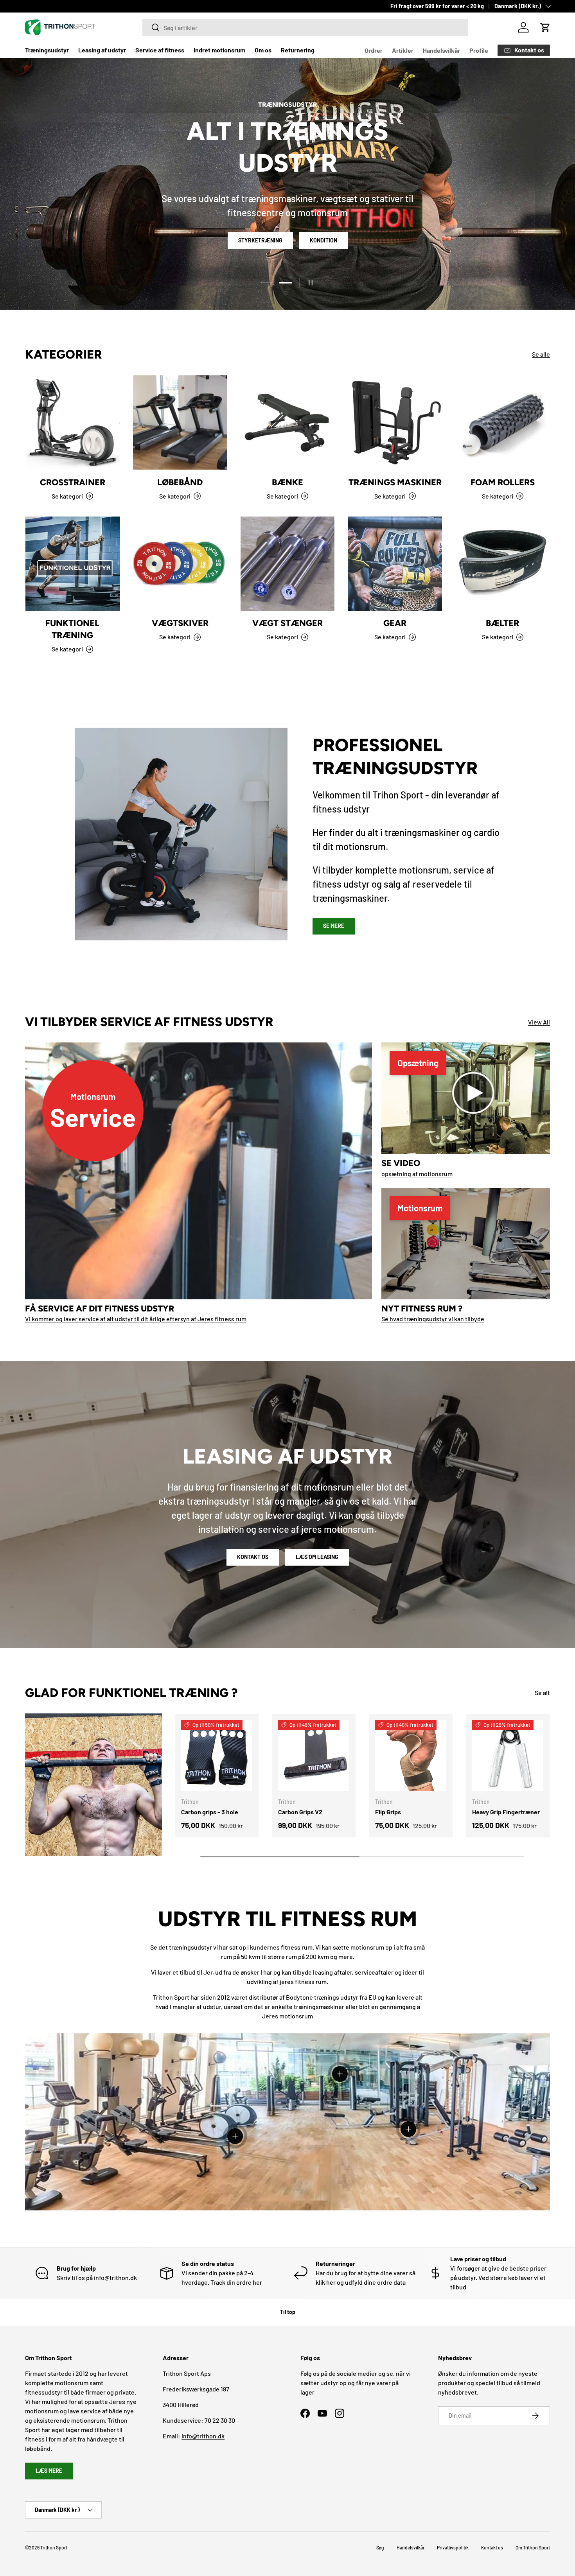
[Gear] (395, 564)
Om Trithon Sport (533, 2547)
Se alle (541, 354)
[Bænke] (288, 422)
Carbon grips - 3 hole (210, 1812)
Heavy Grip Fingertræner (506, 1812)
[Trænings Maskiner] (395, 422)
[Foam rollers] (502, 422)
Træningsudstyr (47, 50)
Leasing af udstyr (102, 50)
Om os (263, 50)
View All (539, 1022)
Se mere (334, 926)
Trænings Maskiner (395, 482)
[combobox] (305, 28)
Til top (288, 2312)
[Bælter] (502, 564)
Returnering (298, 50)
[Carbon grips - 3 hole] (217, 1756)
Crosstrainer (73, 482)
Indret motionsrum (219, 50)
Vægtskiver (180, 623)
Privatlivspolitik (453, 2547)
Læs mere (49, 2471)
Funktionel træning (72, 629)
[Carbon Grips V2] (314, 1756)
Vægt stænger (287, 623)
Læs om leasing (317, 1557)
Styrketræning (260, 240)
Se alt (542, 1693)
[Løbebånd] (180, 422)
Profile (479, 50)
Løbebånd (180, 482)
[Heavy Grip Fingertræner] (508, 1756)
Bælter (502, 623)
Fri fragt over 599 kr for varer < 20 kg (437, 6)
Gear (395, 623)
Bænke (287, 482)
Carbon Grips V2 (300, 1812)
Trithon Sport (54, 2547)
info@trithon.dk (203, 2436)
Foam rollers (503, 482)
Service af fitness (160, 50)
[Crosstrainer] (73, 422)
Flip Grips (388, 1812)
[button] (545, 27)
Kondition (323, 240)
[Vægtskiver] (180, 564)
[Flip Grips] (411, 1756)
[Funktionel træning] (73, 564)
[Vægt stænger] (288, 564)
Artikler (403, 50)
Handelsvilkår (441, 50)
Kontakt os (253, 1557)
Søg (380, 2547)
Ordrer (374, 50)
